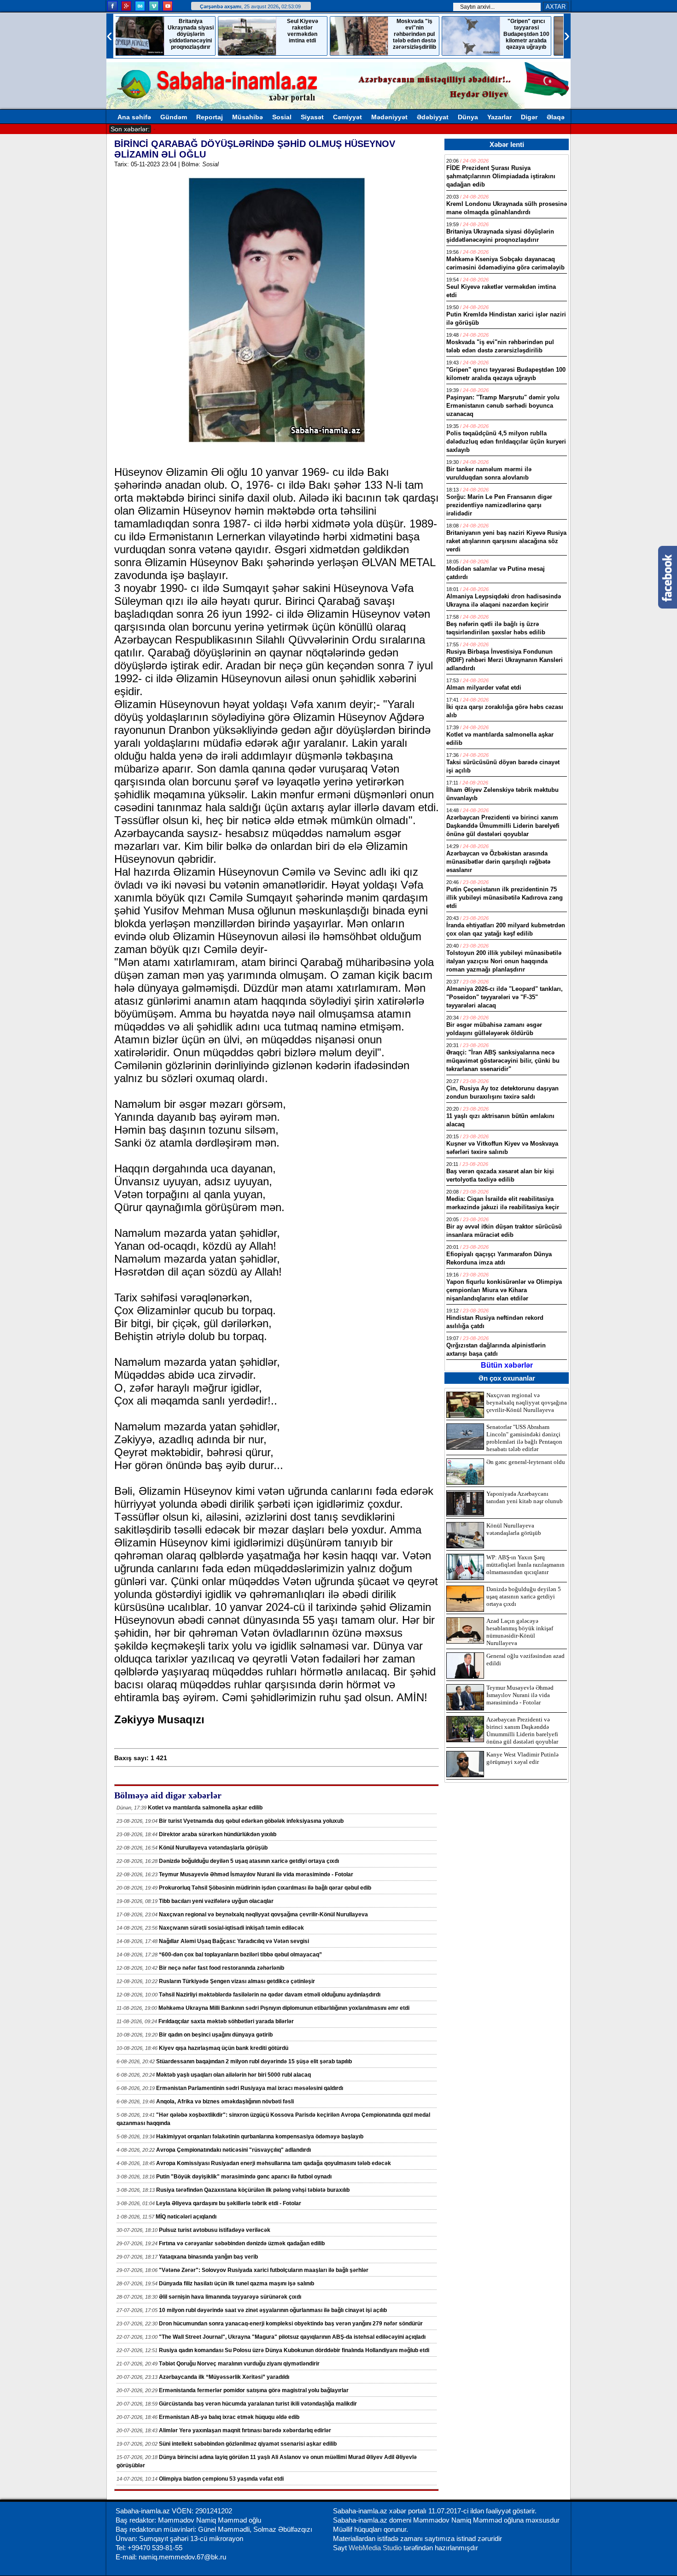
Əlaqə (556, 117)
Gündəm (174, 117)
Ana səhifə (134, 117)
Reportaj (210, 117)
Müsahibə (248, 117)
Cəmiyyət (347, 117)
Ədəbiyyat (433, 117)
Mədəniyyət (389, 117)
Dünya (468, 117)
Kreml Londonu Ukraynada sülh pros (207, 129)
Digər (529, 117)
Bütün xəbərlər (507, 1365)
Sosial (282, 117)
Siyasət (312, 117)
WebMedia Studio (376, 2548)
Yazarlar (499, 117)
